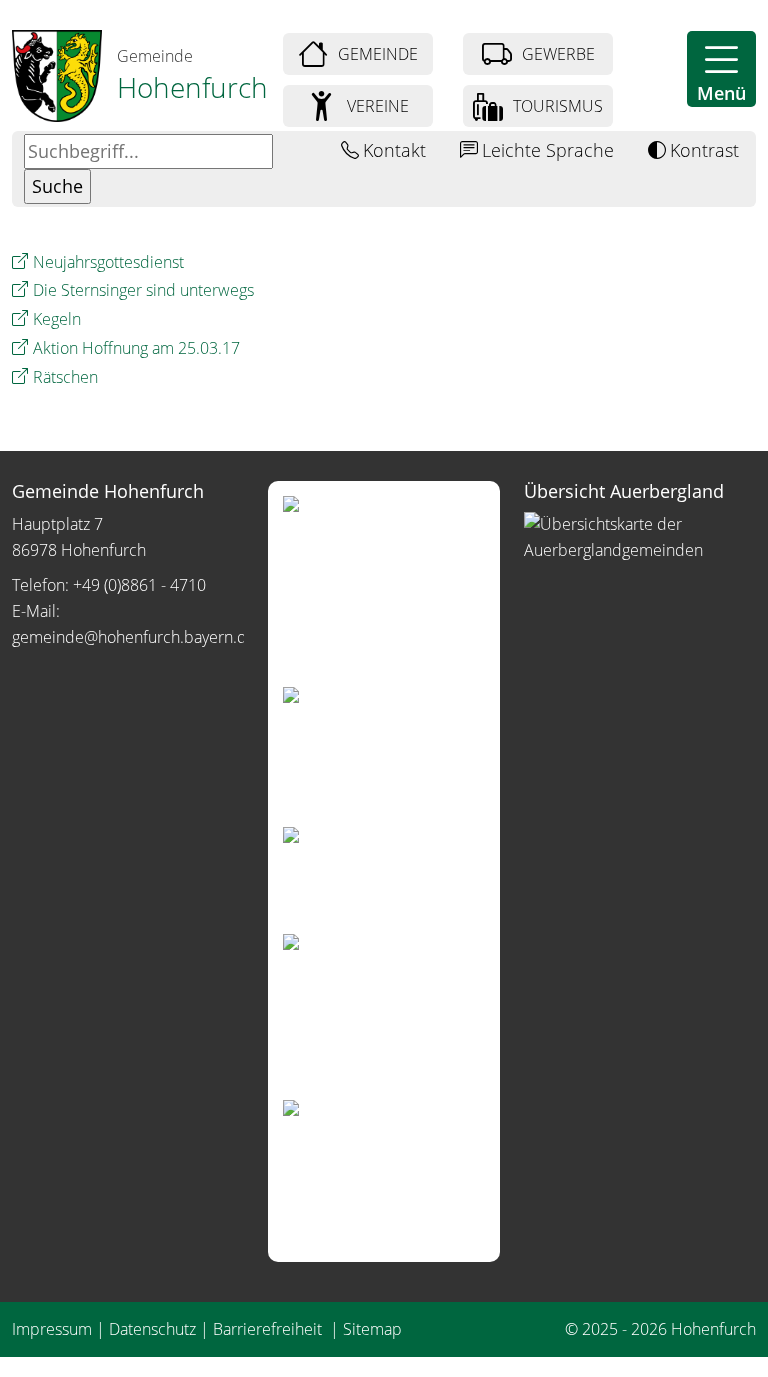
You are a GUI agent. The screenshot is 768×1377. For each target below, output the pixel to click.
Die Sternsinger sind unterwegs (143, 290)
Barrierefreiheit (269, 1329)
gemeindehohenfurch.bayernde (134, 637)
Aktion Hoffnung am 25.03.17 (136, 348)
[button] (721, 69)
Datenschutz (152, 1329)
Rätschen (65, 377)
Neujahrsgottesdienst (108, 262)
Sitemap (372, 1329)
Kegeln (57, 319)
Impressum (52, 1329)
